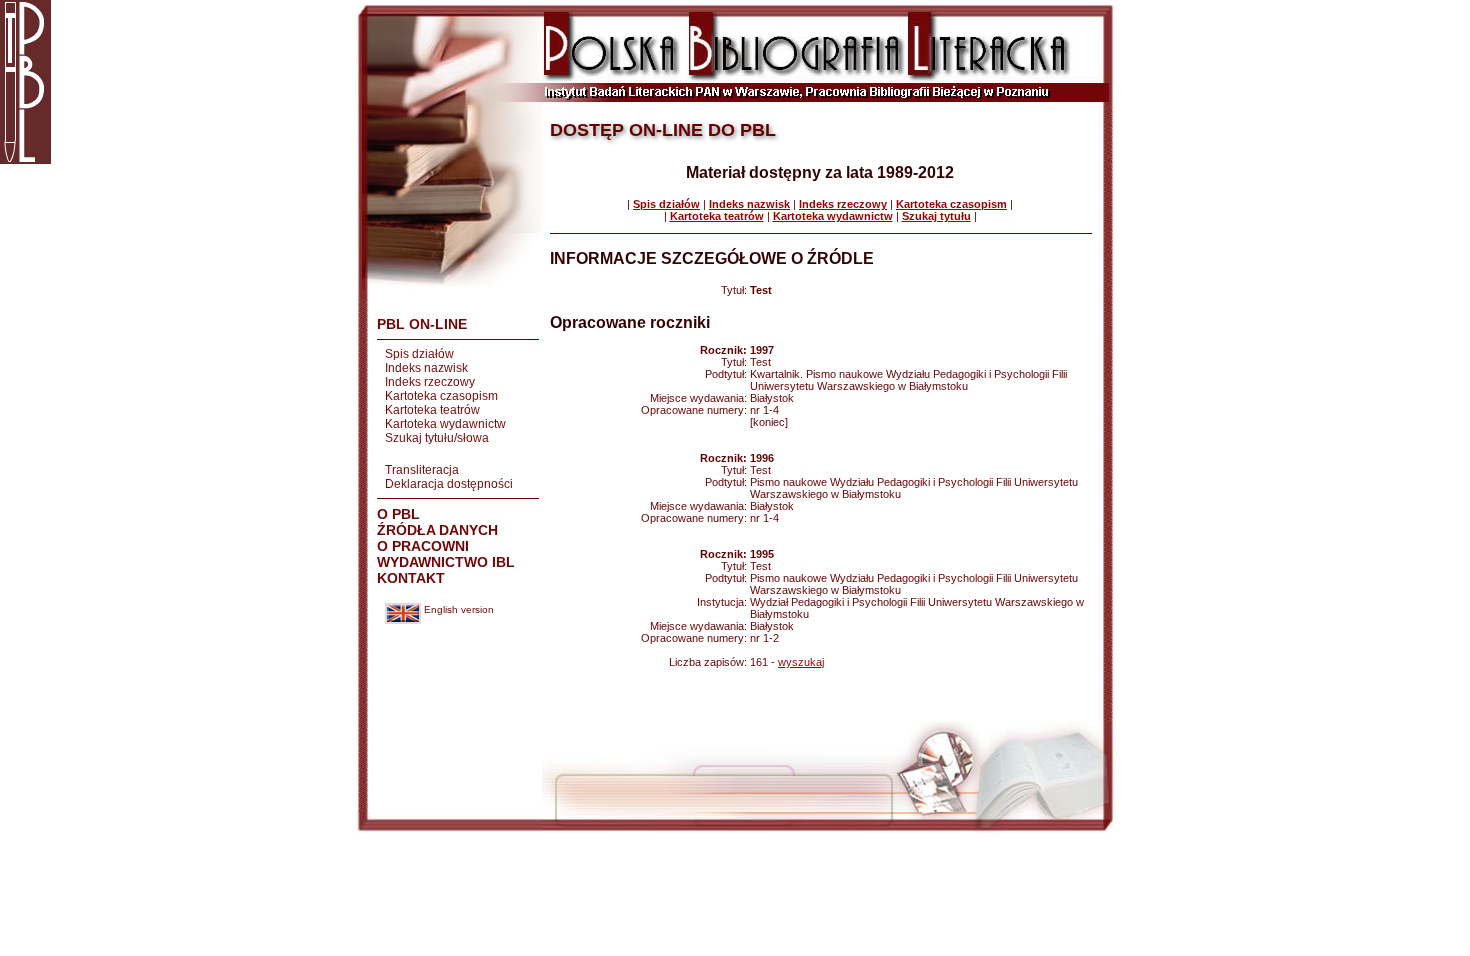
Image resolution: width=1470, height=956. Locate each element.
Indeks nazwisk (426, 368)
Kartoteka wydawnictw (445, 424)
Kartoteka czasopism (441, 396)
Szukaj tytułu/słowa (437, 438)
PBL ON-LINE (422, 324)
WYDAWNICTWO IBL (446, 562)
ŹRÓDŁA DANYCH (437, 530)
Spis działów (419, 354)
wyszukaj (801, 662)
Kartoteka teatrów (432, 410)
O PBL (398, 514)
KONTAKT (411, 578)
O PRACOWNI (423, 546)
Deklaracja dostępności (449, 484)
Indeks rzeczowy (430, 382)
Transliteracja (422, 470)
